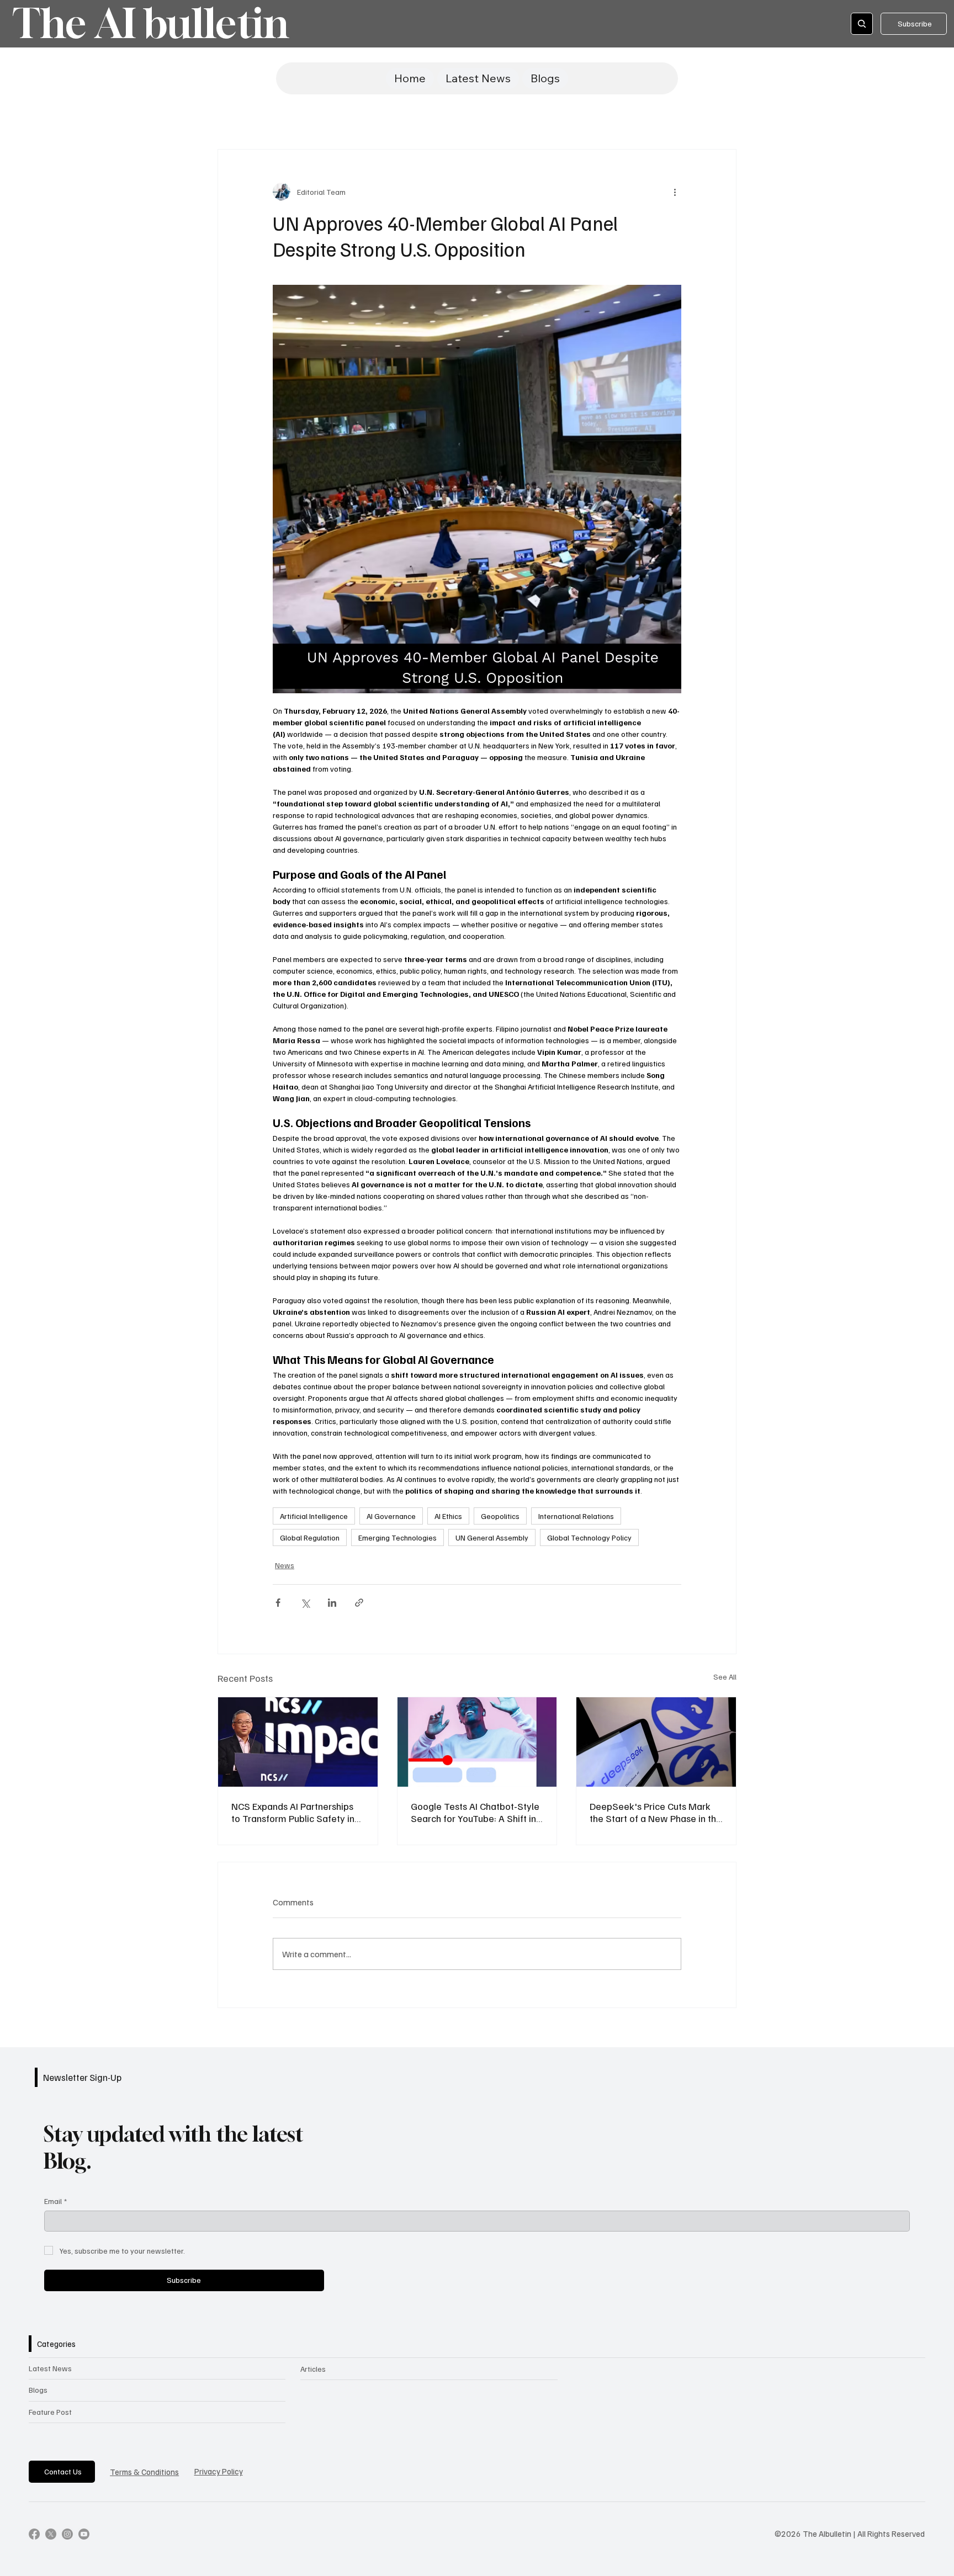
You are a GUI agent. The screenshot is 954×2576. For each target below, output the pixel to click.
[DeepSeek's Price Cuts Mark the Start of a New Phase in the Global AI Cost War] (656, 1742)
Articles (313, 2369)
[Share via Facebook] (278, 1603)
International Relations (576, 1516)
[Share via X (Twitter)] (305, 1603)
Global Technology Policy (589, 1537)
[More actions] (675, 192)
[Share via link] (359, 1603)
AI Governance (391, 1516)
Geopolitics (500, 1516)
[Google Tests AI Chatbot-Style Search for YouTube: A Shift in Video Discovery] (477, 1742)
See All (725, 1677)
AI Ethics (448, 1516)
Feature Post (50, 2412)
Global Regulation (310, 1537)
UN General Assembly (492, 1537)
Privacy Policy (219, 2471)
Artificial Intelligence (314, 1516)
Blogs (38, 2390)
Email (55, 2201)
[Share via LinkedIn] (332, 1603)
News (285, 1565)
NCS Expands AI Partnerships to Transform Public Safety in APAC (293, 1812)
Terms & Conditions (144, 2472)
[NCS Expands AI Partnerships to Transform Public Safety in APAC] (298, 1742)
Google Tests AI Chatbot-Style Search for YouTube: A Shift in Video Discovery (475, 1812)
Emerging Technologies (397, 1537)
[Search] (862, 24)
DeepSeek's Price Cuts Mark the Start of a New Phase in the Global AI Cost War (656, 1812)
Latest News (50, 2368)
